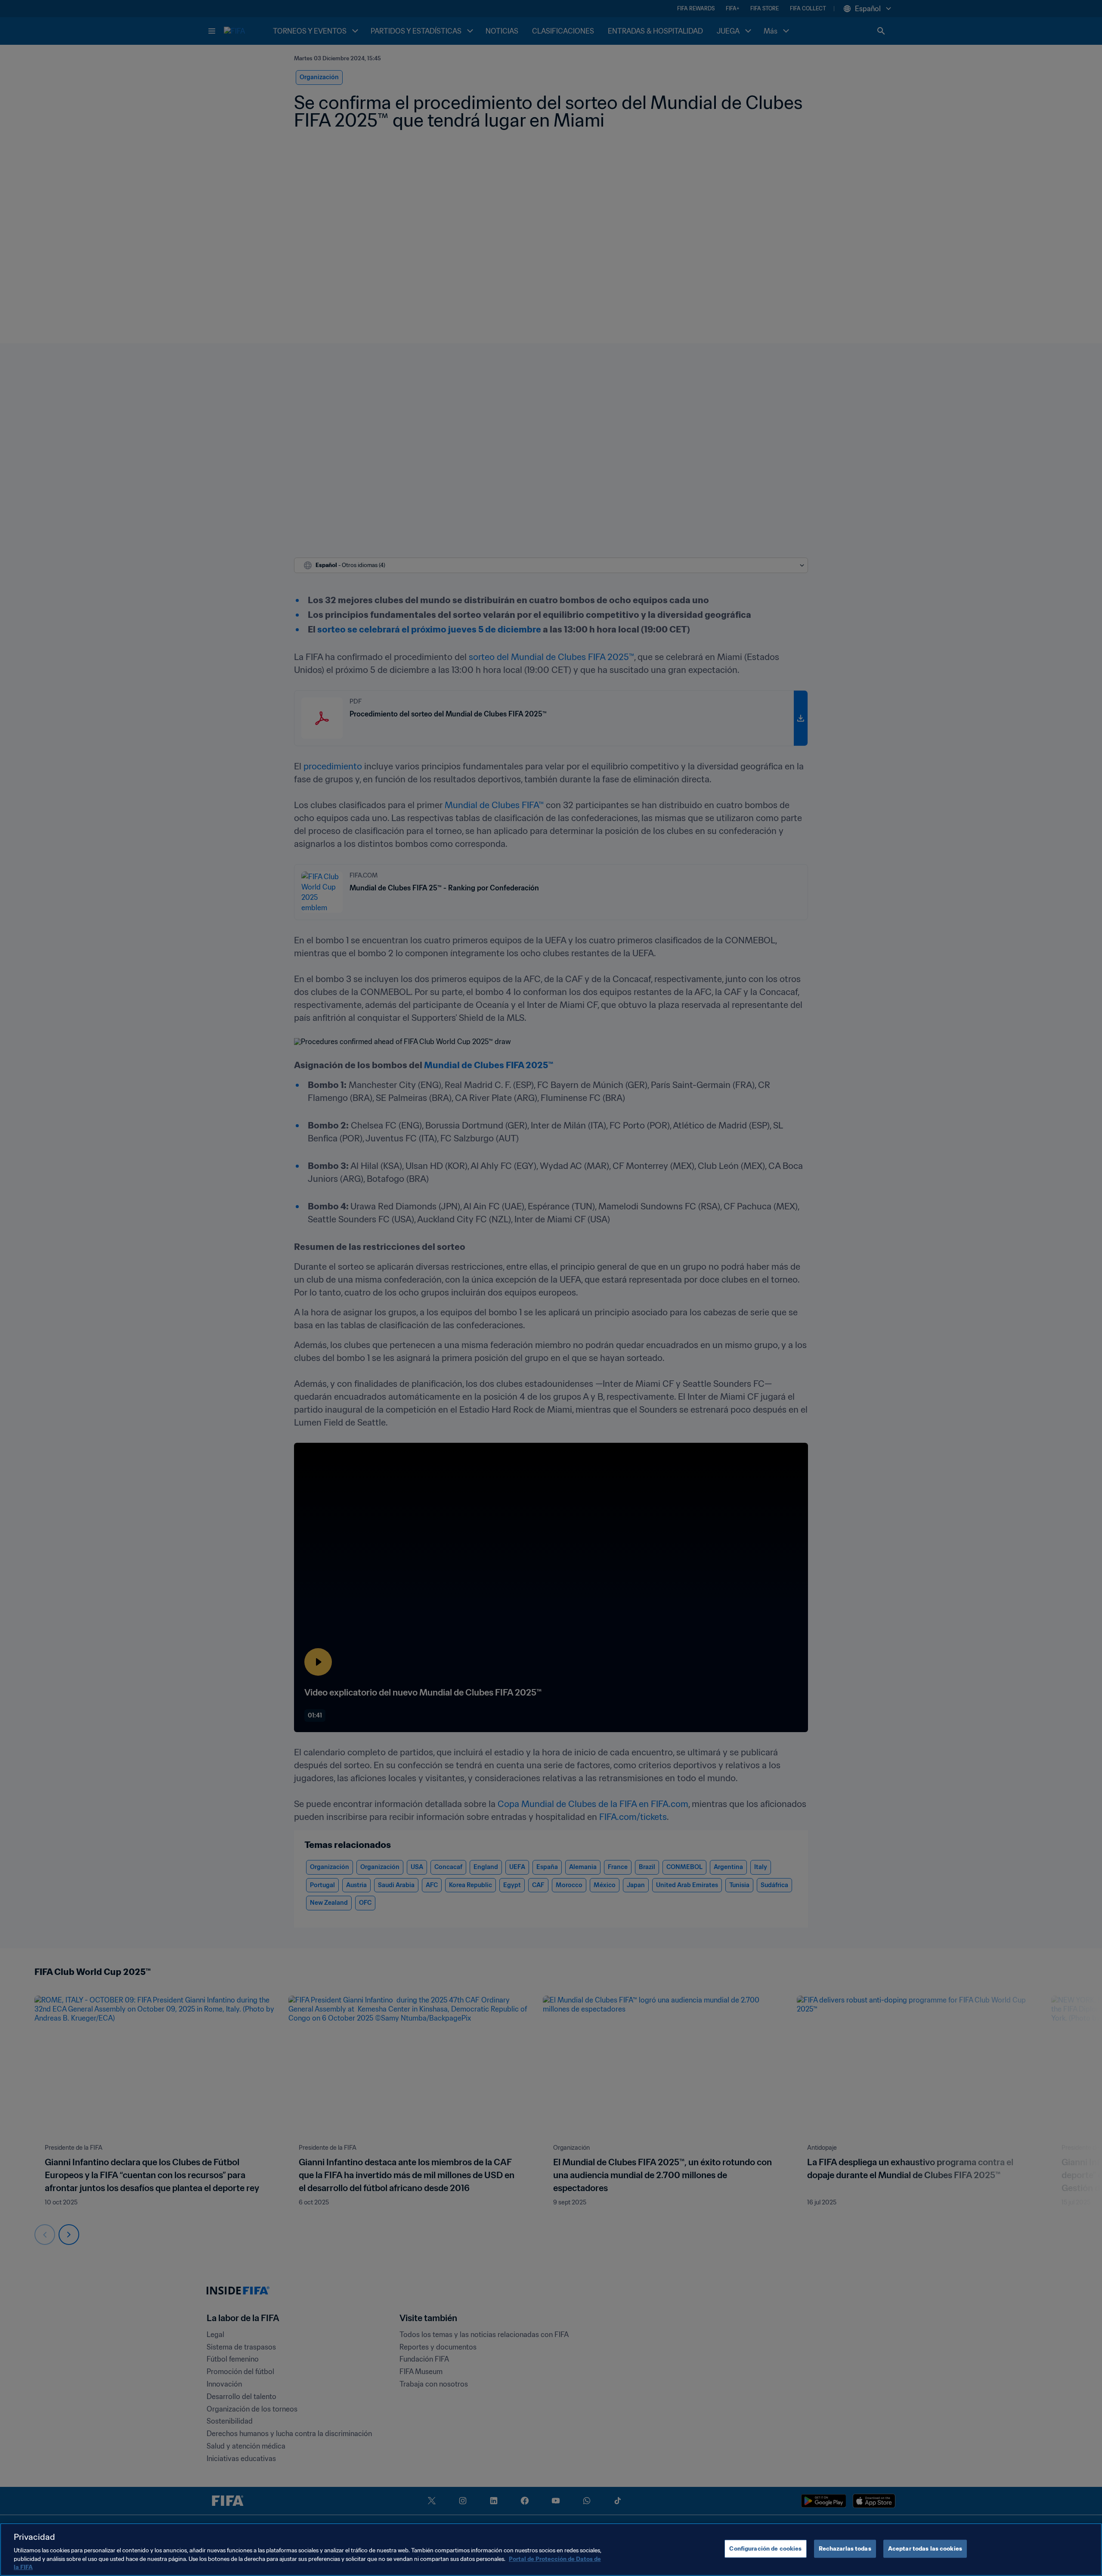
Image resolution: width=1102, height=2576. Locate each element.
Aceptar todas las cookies (925, 2549)
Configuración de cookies (765, 2549)
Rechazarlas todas (845, 2549)
